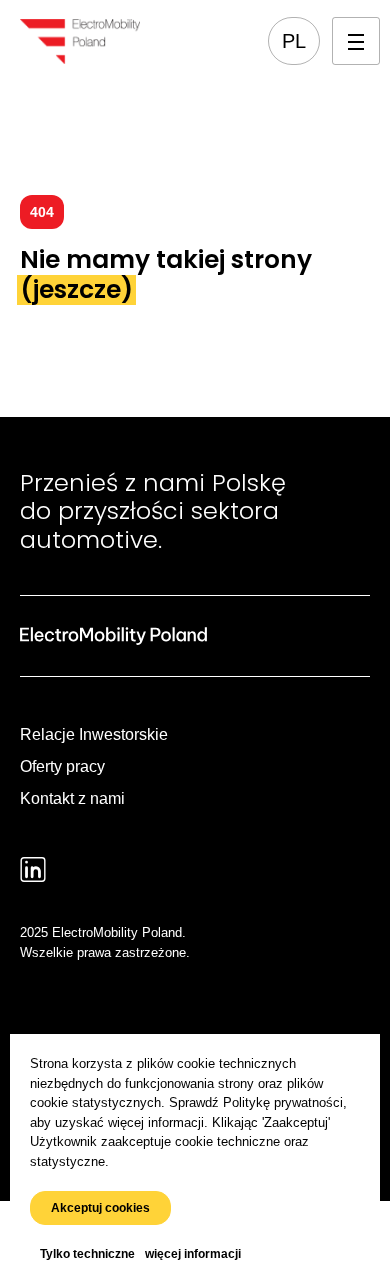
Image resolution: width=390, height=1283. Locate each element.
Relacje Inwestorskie (94, 734)
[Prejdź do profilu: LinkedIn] (33, 869)
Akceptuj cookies (100, 1208)
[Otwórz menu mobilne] (356, 41)
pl (294, 41)
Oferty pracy (62, 766)
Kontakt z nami (72, 798)
